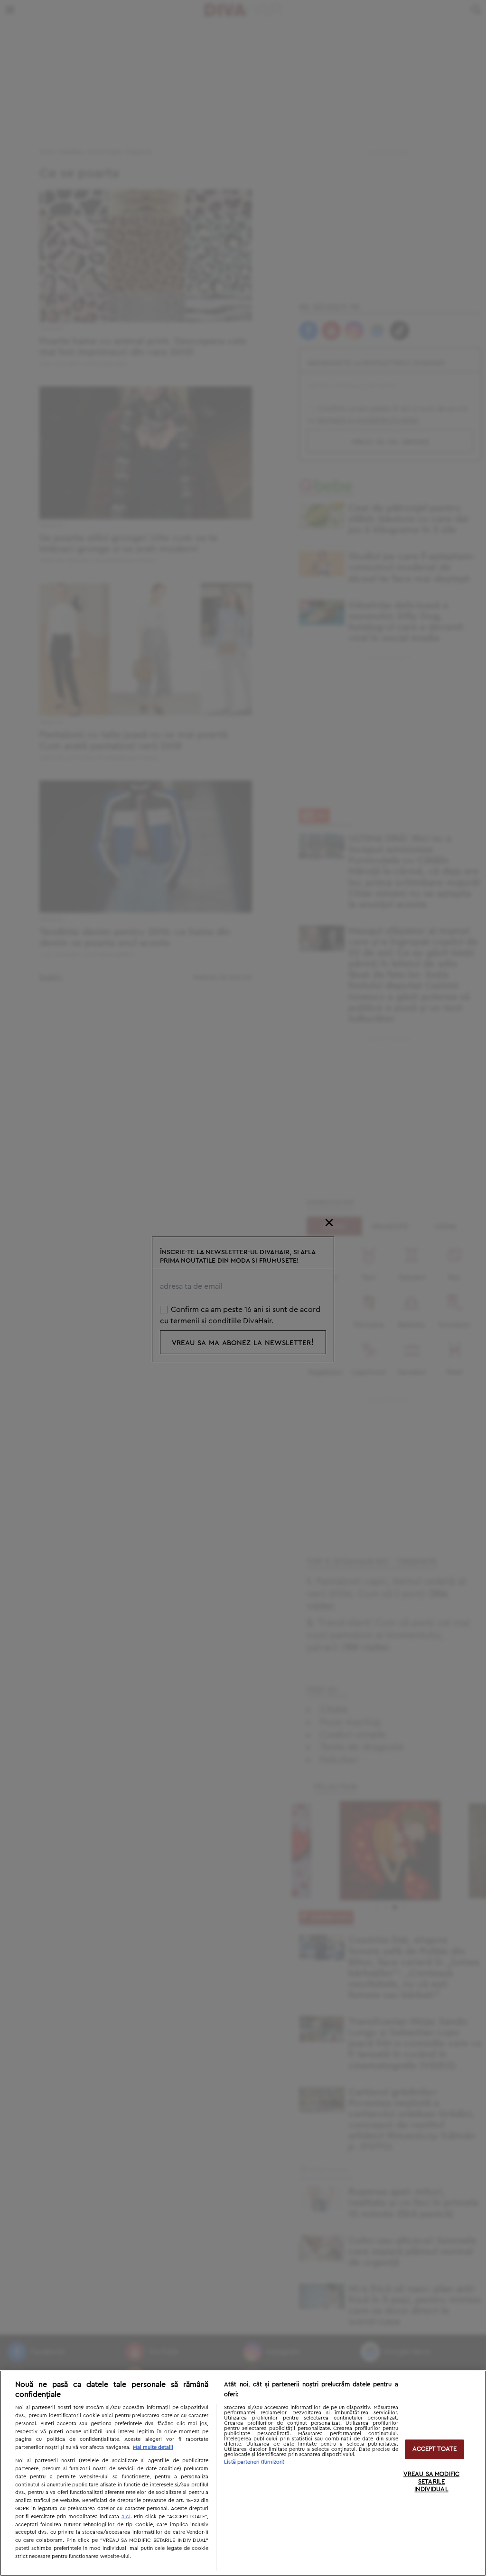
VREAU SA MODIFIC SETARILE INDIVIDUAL (431, 2482)
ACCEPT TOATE (435, 2449)
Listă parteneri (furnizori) (254, 2462)
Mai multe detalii (153, 2447)
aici (126, 2516)
